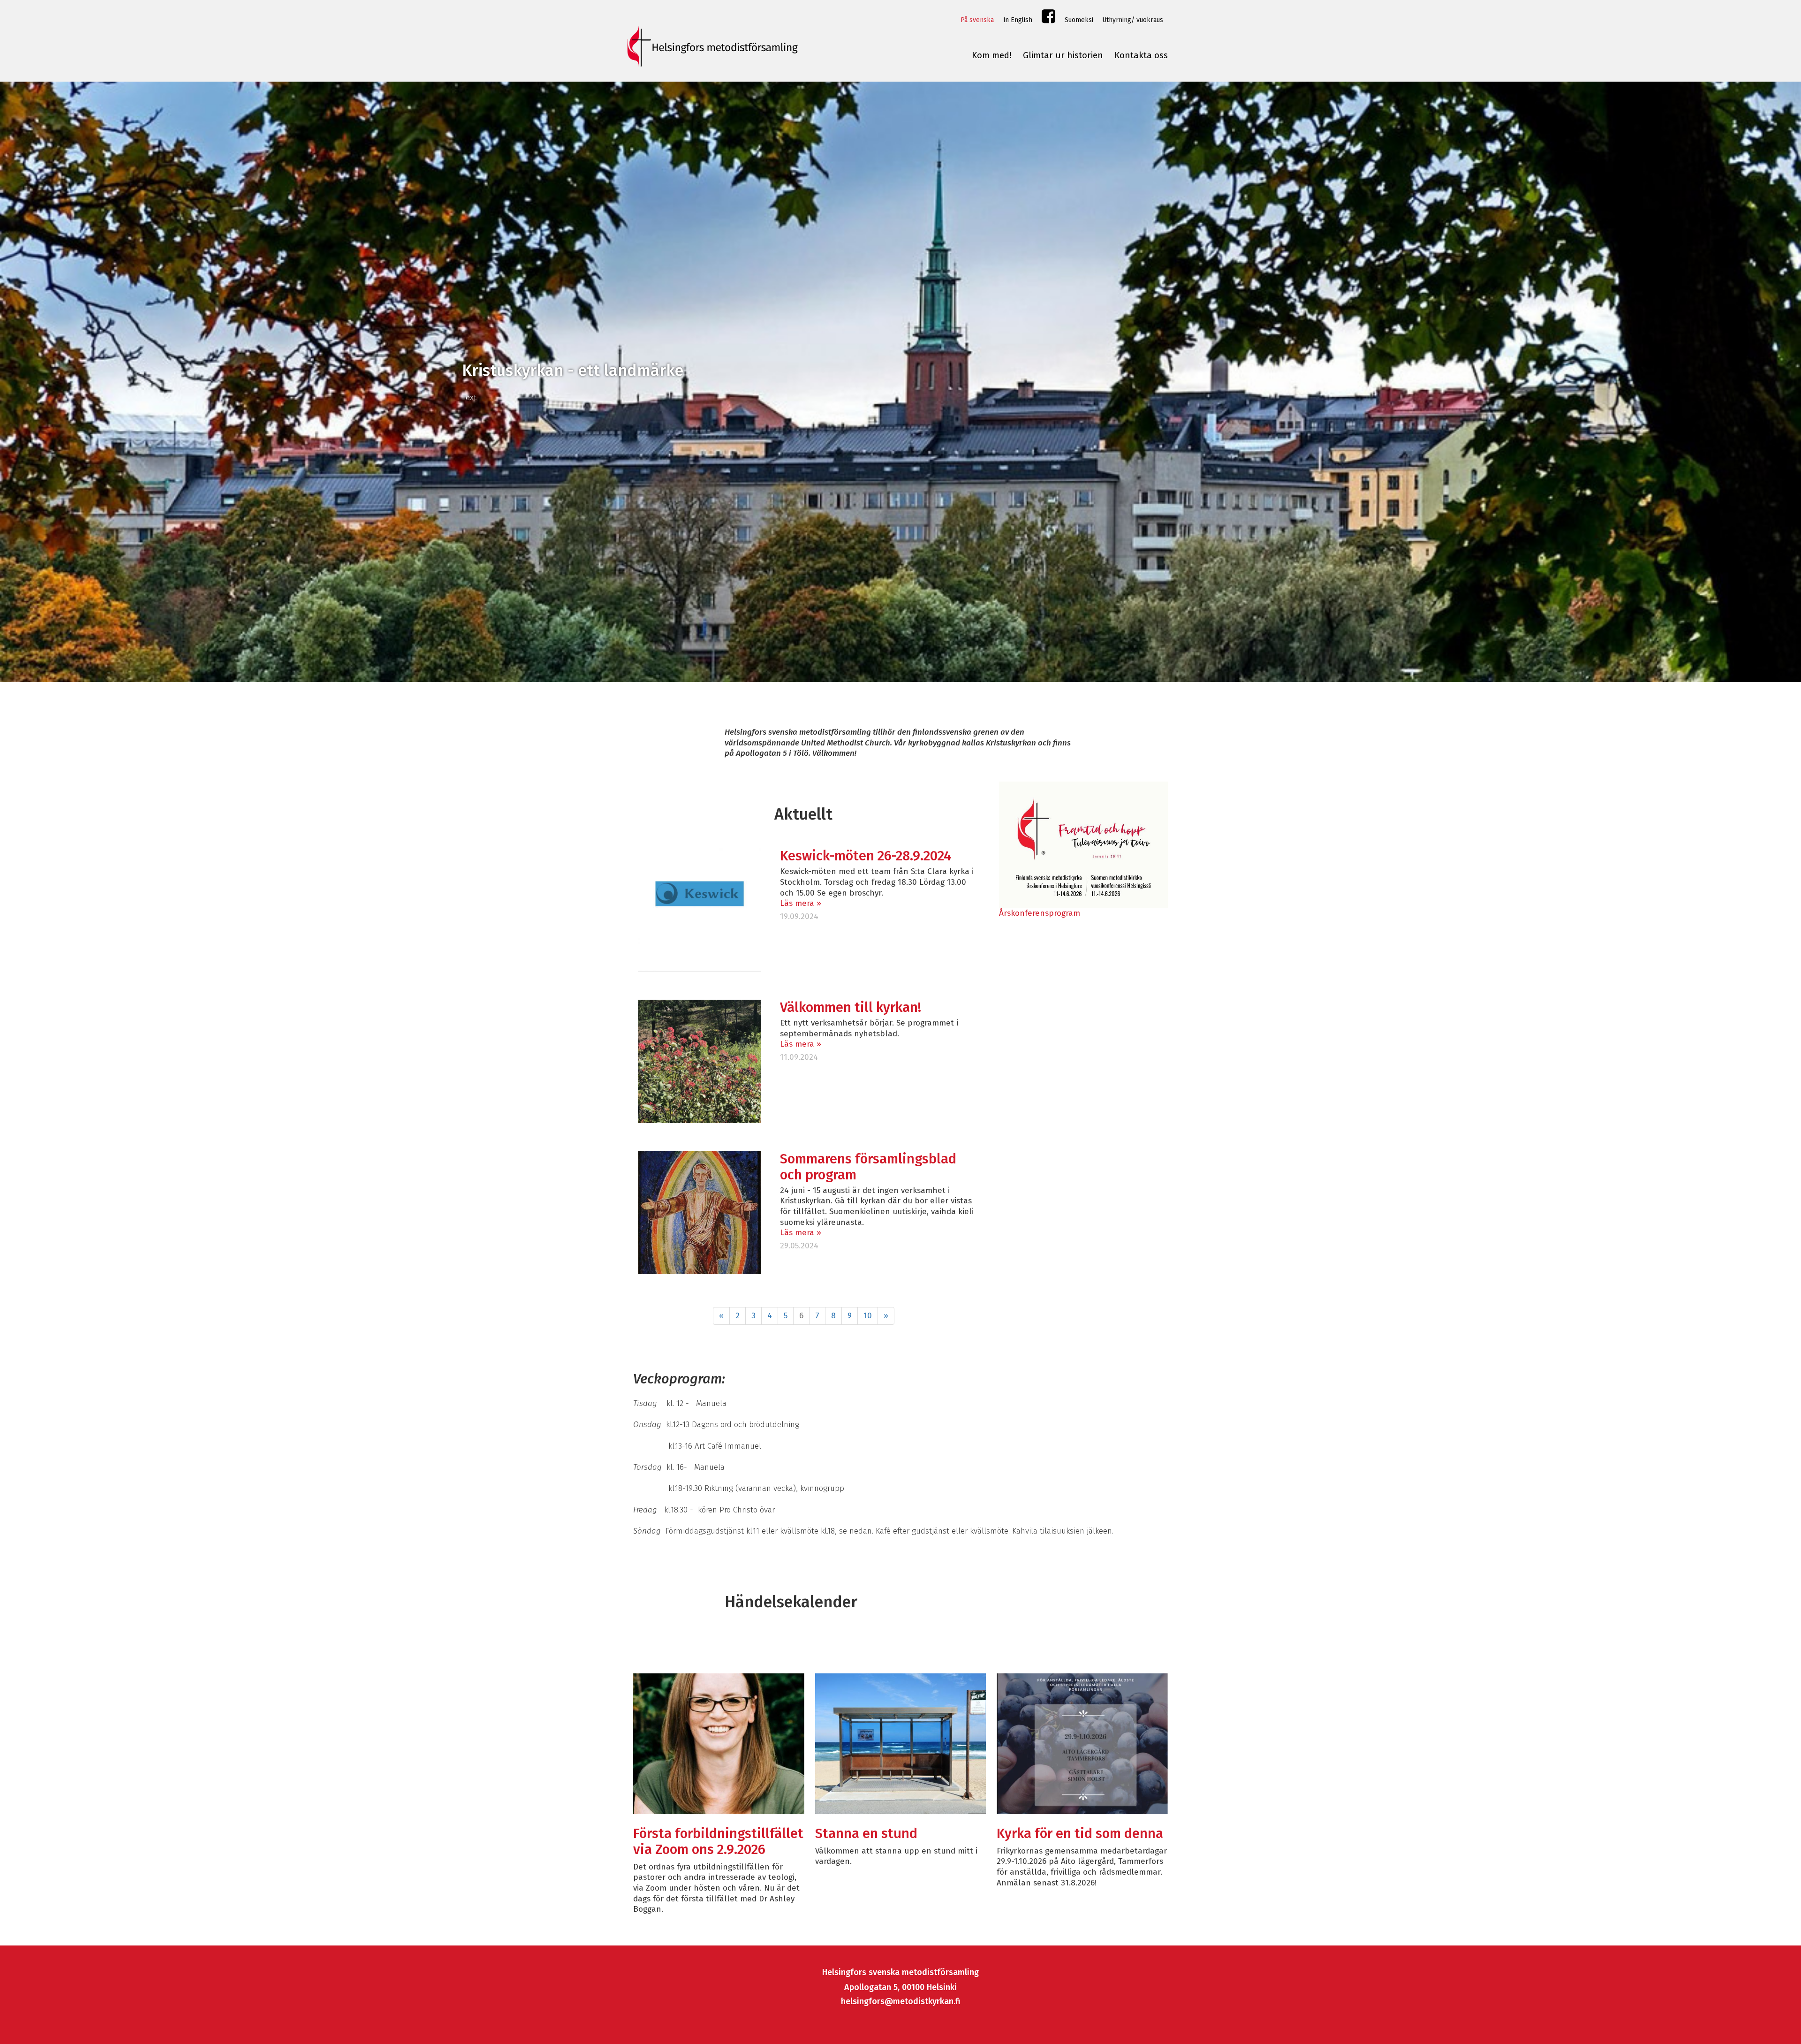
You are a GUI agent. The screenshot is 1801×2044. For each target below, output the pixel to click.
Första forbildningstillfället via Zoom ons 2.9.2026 (718, 1842)
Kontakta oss (1141, 55)
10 (868, 1316)
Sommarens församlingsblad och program (868, 1167)
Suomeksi (1079, 20)
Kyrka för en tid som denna (1080, 1834)
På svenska (977, 20)
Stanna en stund (866, 1834)
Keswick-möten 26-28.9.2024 (866, 856)
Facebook (1048, 19)
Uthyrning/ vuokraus (1133, 20)
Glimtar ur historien (1063, 55)
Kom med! (992, 55)
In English (1018, 20)
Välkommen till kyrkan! (851, 1007)
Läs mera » (801, 903)
